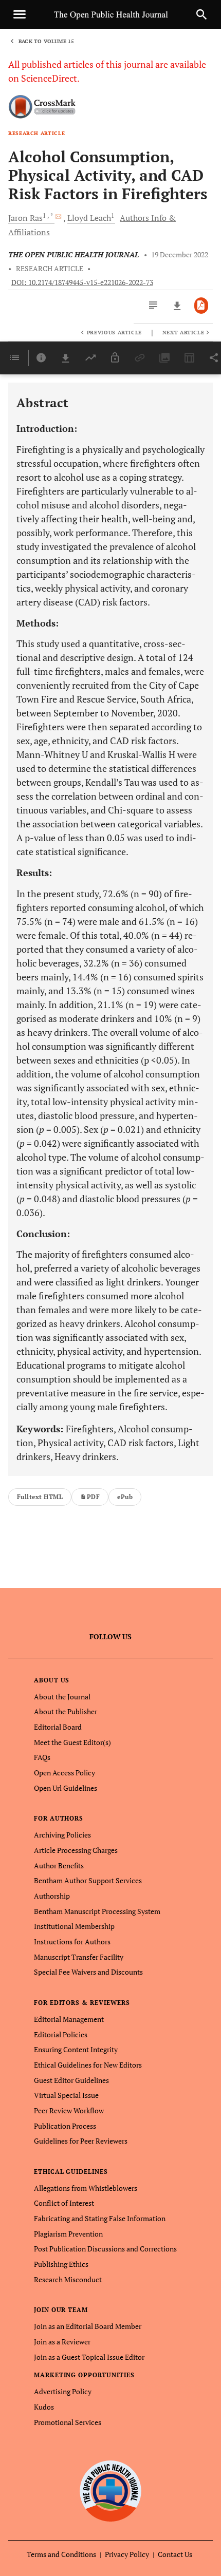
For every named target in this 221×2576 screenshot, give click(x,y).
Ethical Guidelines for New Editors (88, 2065)
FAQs (42, 1757)
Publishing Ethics (61, 2264)
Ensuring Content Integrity (76, 2049)
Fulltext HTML (40, 1497)
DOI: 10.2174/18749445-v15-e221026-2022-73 (82, 282)
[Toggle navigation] (20, 14)
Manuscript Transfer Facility (79, 1957)
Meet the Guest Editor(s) (72, 1742)
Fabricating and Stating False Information (100, 2218)
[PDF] (201, 306)
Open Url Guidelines (66, 1788)
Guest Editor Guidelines (71, 2080)
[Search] (201, 14)
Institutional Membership (74, 1926)
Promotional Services (68, 2422)
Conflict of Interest (64, 2203)
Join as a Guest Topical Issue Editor (89, 2357)
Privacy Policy (127, 2554)
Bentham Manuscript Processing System (97, 1911)
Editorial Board (58, 1727)
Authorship (52, 1896)
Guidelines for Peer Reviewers (81, 2141)
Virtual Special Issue (66, 2095)
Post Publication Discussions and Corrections (105, 2249)
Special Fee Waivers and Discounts (88, 1972)
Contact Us (175, 2554)
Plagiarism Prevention (68, 2234)
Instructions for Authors (72, 1942)
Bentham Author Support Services (88, 1880)
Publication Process (65, 2126)
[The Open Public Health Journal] (111, 2491)
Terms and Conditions (61, 2554)
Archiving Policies (62, 1835)
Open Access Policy (65, 1773)
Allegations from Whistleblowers (86, 2188)
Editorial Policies (61, 2034)
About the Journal (62, 1697)
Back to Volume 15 (46, 41)
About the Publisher (66, 1711)
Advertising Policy (63, 2391)
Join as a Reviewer (62, 2342)
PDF (93, 1497)
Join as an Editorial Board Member (88, 2326)
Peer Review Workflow (69, 2110)
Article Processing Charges (76, 1850)
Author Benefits (59, 1865)
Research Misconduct (68, 2279)
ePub (125, 1497)
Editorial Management (69, 2019)
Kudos (44, 2407)
